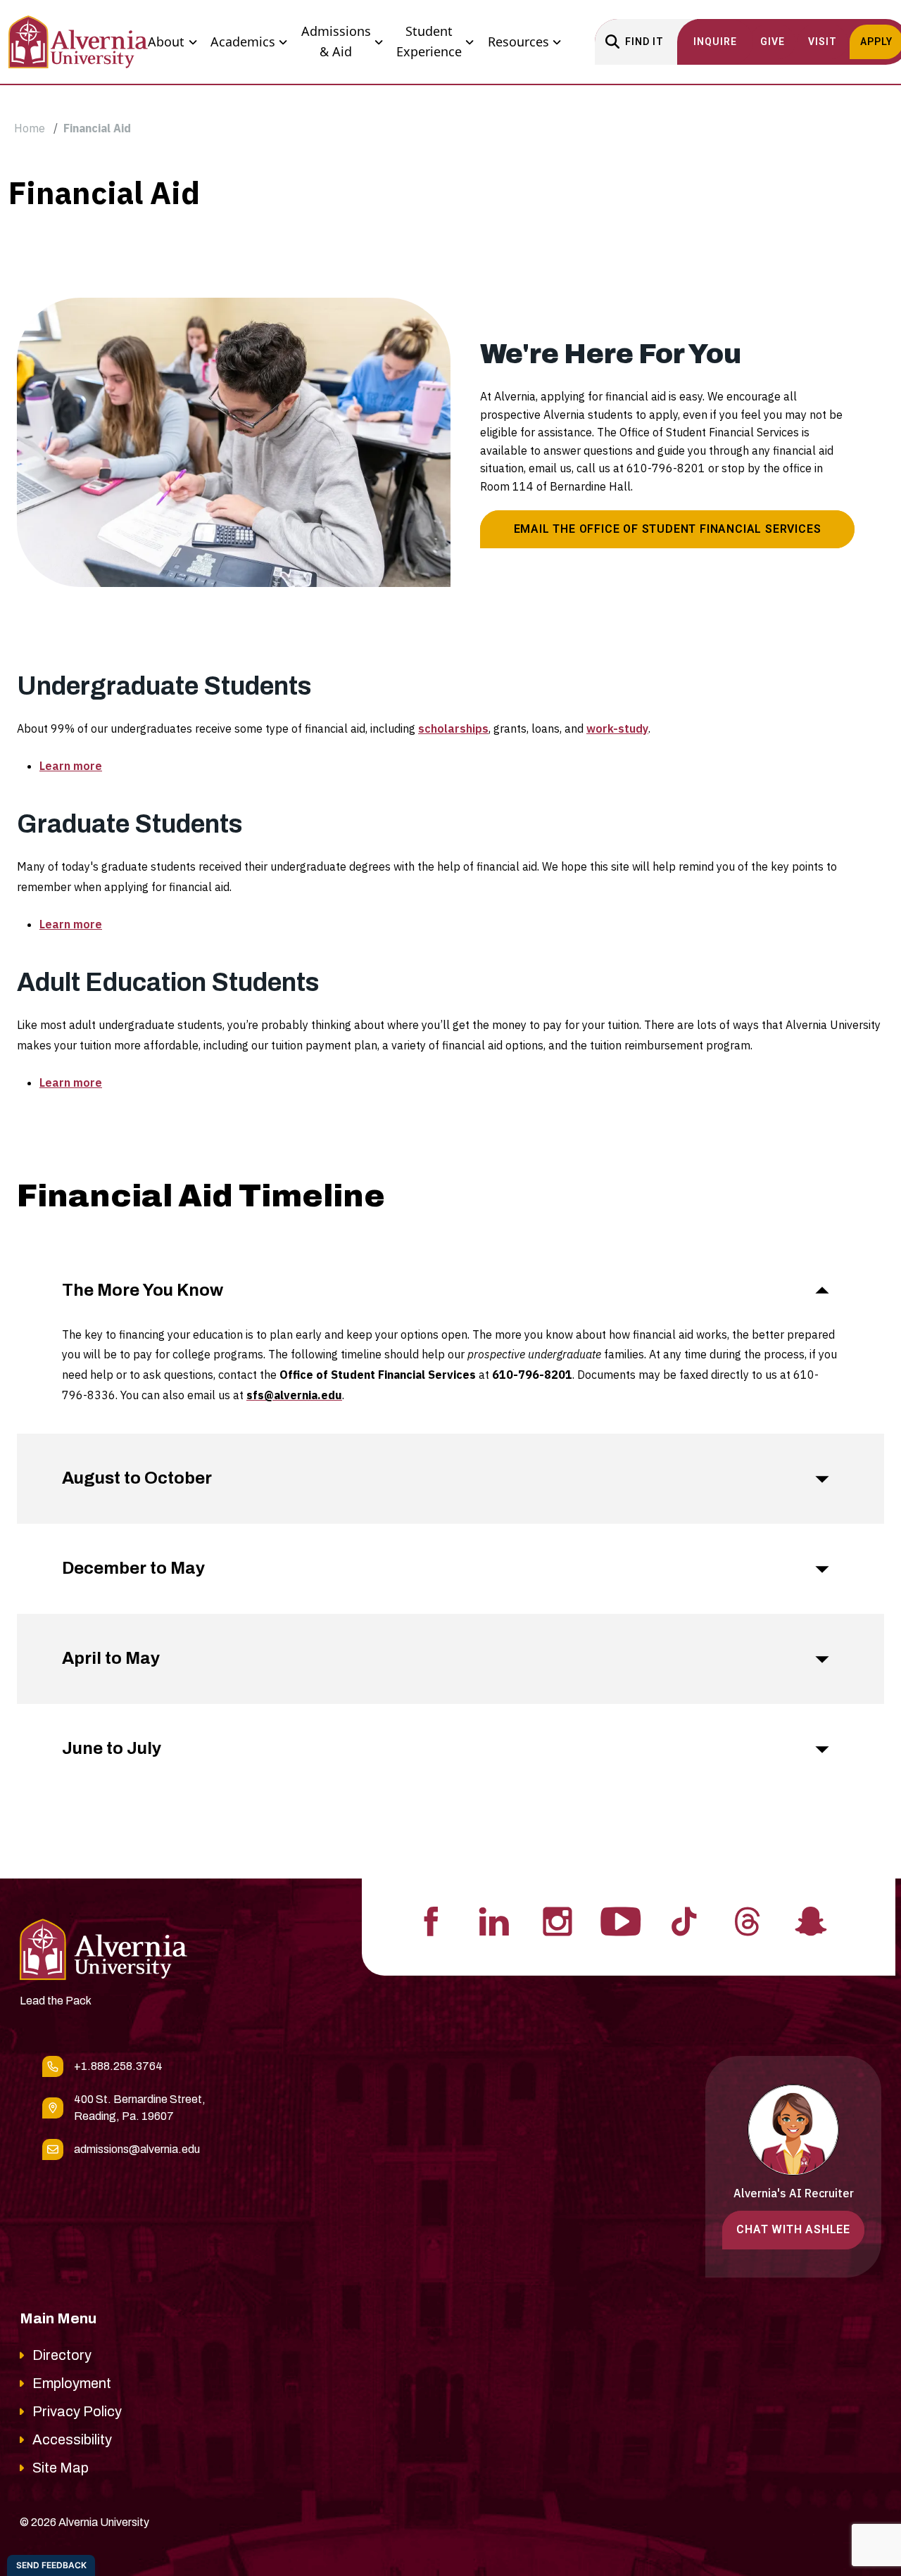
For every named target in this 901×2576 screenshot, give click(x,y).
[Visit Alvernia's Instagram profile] (557, 1920)
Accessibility (72, 2439)
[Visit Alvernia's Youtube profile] (621, 1920)
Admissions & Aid (336, 42)
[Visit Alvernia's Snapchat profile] (811, 1920)
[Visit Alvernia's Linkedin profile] (494, 1920)
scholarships (453, 728)
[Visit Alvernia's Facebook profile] (431, 1920)
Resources (518, 42)
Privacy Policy (77, 2411)
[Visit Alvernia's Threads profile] (748, 1920)
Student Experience (429, 42)
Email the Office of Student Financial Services (668, 529)
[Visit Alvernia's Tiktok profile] (684, 1920)
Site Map (61, 2468)
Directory (62, 2355)
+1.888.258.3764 (118, 2066)
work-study (617, 728)
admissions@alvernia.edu (137, 2149)
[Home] (78, 42)
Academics (243, 42)
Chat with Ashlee (793, 2229)
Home (30, 128)
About (166, 42)
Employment (72, 2383)
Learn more (71, 766)
